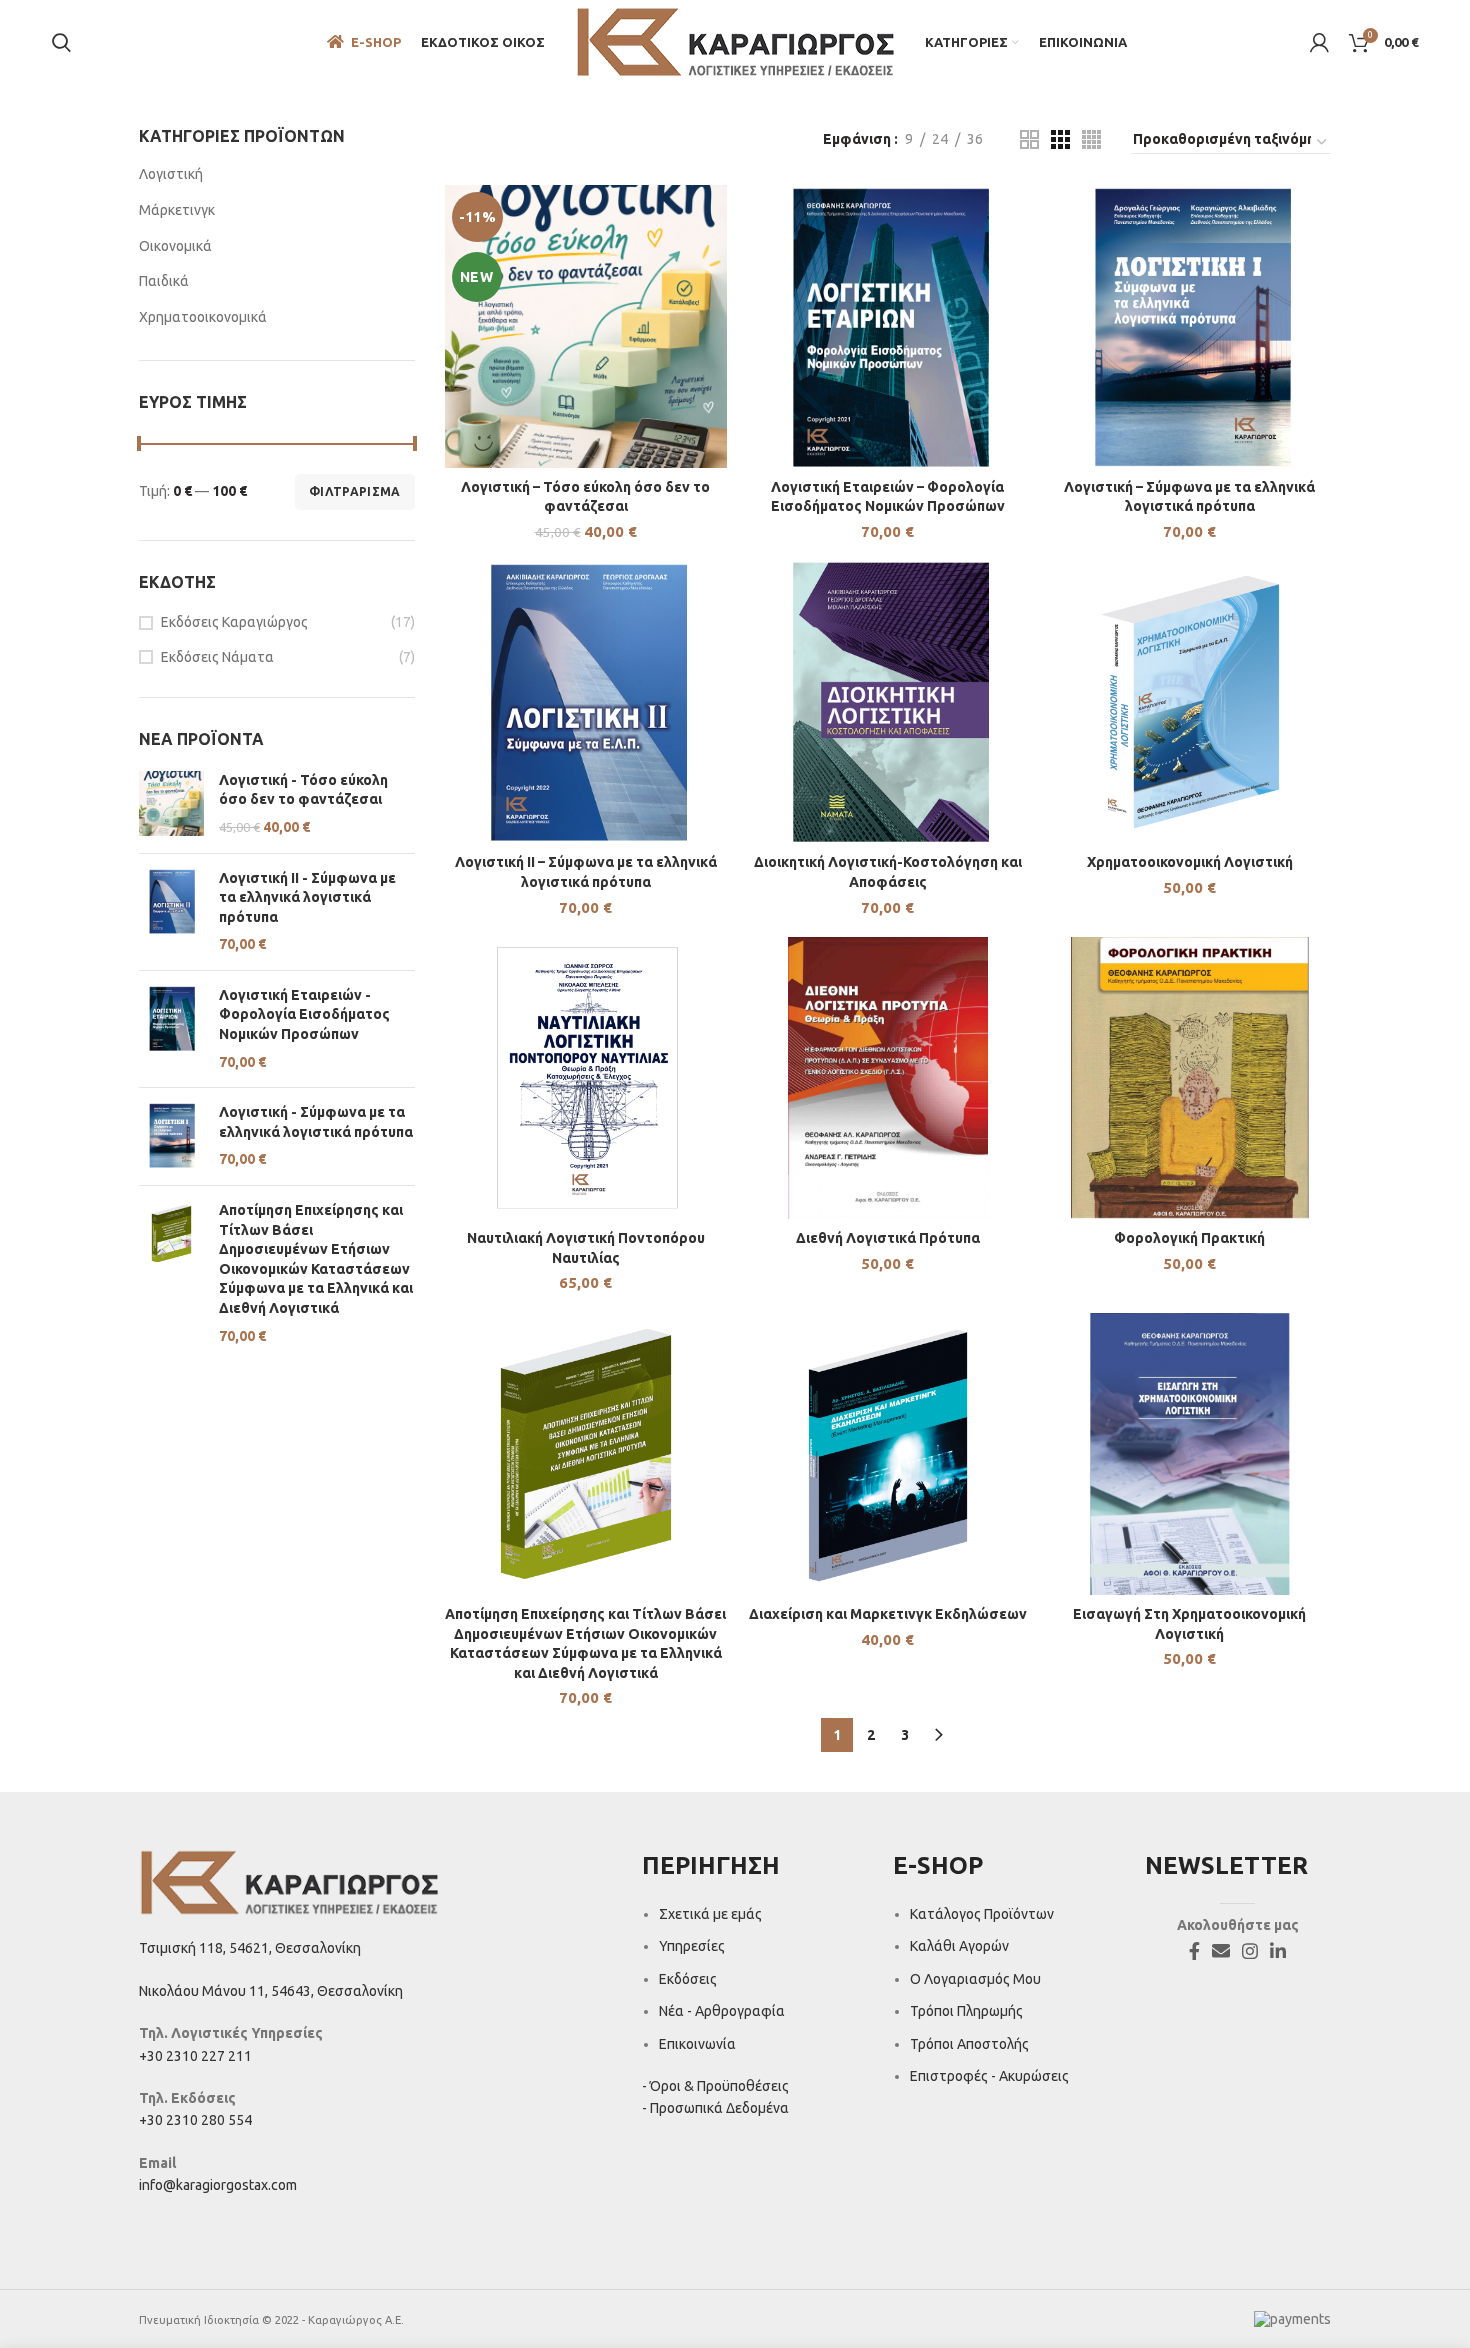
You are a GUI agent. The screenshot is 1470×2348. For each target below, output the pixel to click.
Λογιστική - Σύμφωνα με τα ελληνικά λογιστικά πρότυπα (316, 1122)
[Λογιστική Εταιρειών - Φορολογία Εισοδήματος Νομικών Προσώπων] (171, 1029)
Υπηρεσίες (692, 1946)
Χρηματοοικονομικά (203, 317)
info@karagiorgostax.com (218, 2185)
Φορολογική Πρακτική (1189, 1238)
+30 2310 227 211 (195, 2056)
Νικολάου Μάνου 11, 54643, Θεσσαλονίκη (271, 1991)
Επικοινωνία (697, 2044)
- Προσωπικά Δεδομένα (715, 2108)
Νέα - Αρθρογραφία (722, 2011)
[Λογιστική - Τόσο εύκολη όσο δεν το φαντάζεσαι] (171, 804)
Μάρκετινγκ (177, 210)
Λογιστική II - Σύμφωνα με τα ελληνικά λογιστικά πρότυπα (307, 897)
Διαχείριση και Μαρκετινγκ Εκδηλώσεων (888, 1614)
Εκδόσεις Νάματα (217, 657)
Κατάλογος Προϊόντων (982, 1914)
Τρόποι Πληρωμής (966, 2011)
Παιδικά (164, 281)
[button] (585, 345)
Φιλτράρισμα (354, 491)
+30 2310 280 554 (195, 2120)
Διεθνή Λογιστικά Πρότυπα (888, 1238)
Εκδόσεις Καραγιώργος (234, 622)
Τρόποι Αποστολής (969, 2044)
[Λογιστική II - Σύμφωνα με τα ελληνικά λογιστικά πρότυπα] (171, 912)
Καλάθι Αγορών (959, 1946)
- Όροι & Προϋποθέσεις (715, 2086)
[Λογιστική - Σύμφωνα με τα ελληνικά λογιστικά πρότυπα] (171, 1136)
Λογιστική (171, 174)
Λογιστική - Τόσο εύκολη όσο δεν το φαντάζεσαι (303, 790)
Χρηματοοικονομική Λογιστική (1190, 862)
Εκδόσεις (688, 1979)
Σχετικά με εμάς (710, 1914)
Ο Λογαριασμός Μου (975, 1979)
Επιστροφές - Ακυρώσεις (989, 2076)
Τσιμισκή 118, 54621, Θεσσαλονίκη (250, 1948)
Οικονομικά (175, 246)
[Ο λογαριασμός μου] (1319, 43)
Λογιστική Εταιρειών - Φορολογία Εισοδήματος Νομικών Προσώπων (304, 1014)
